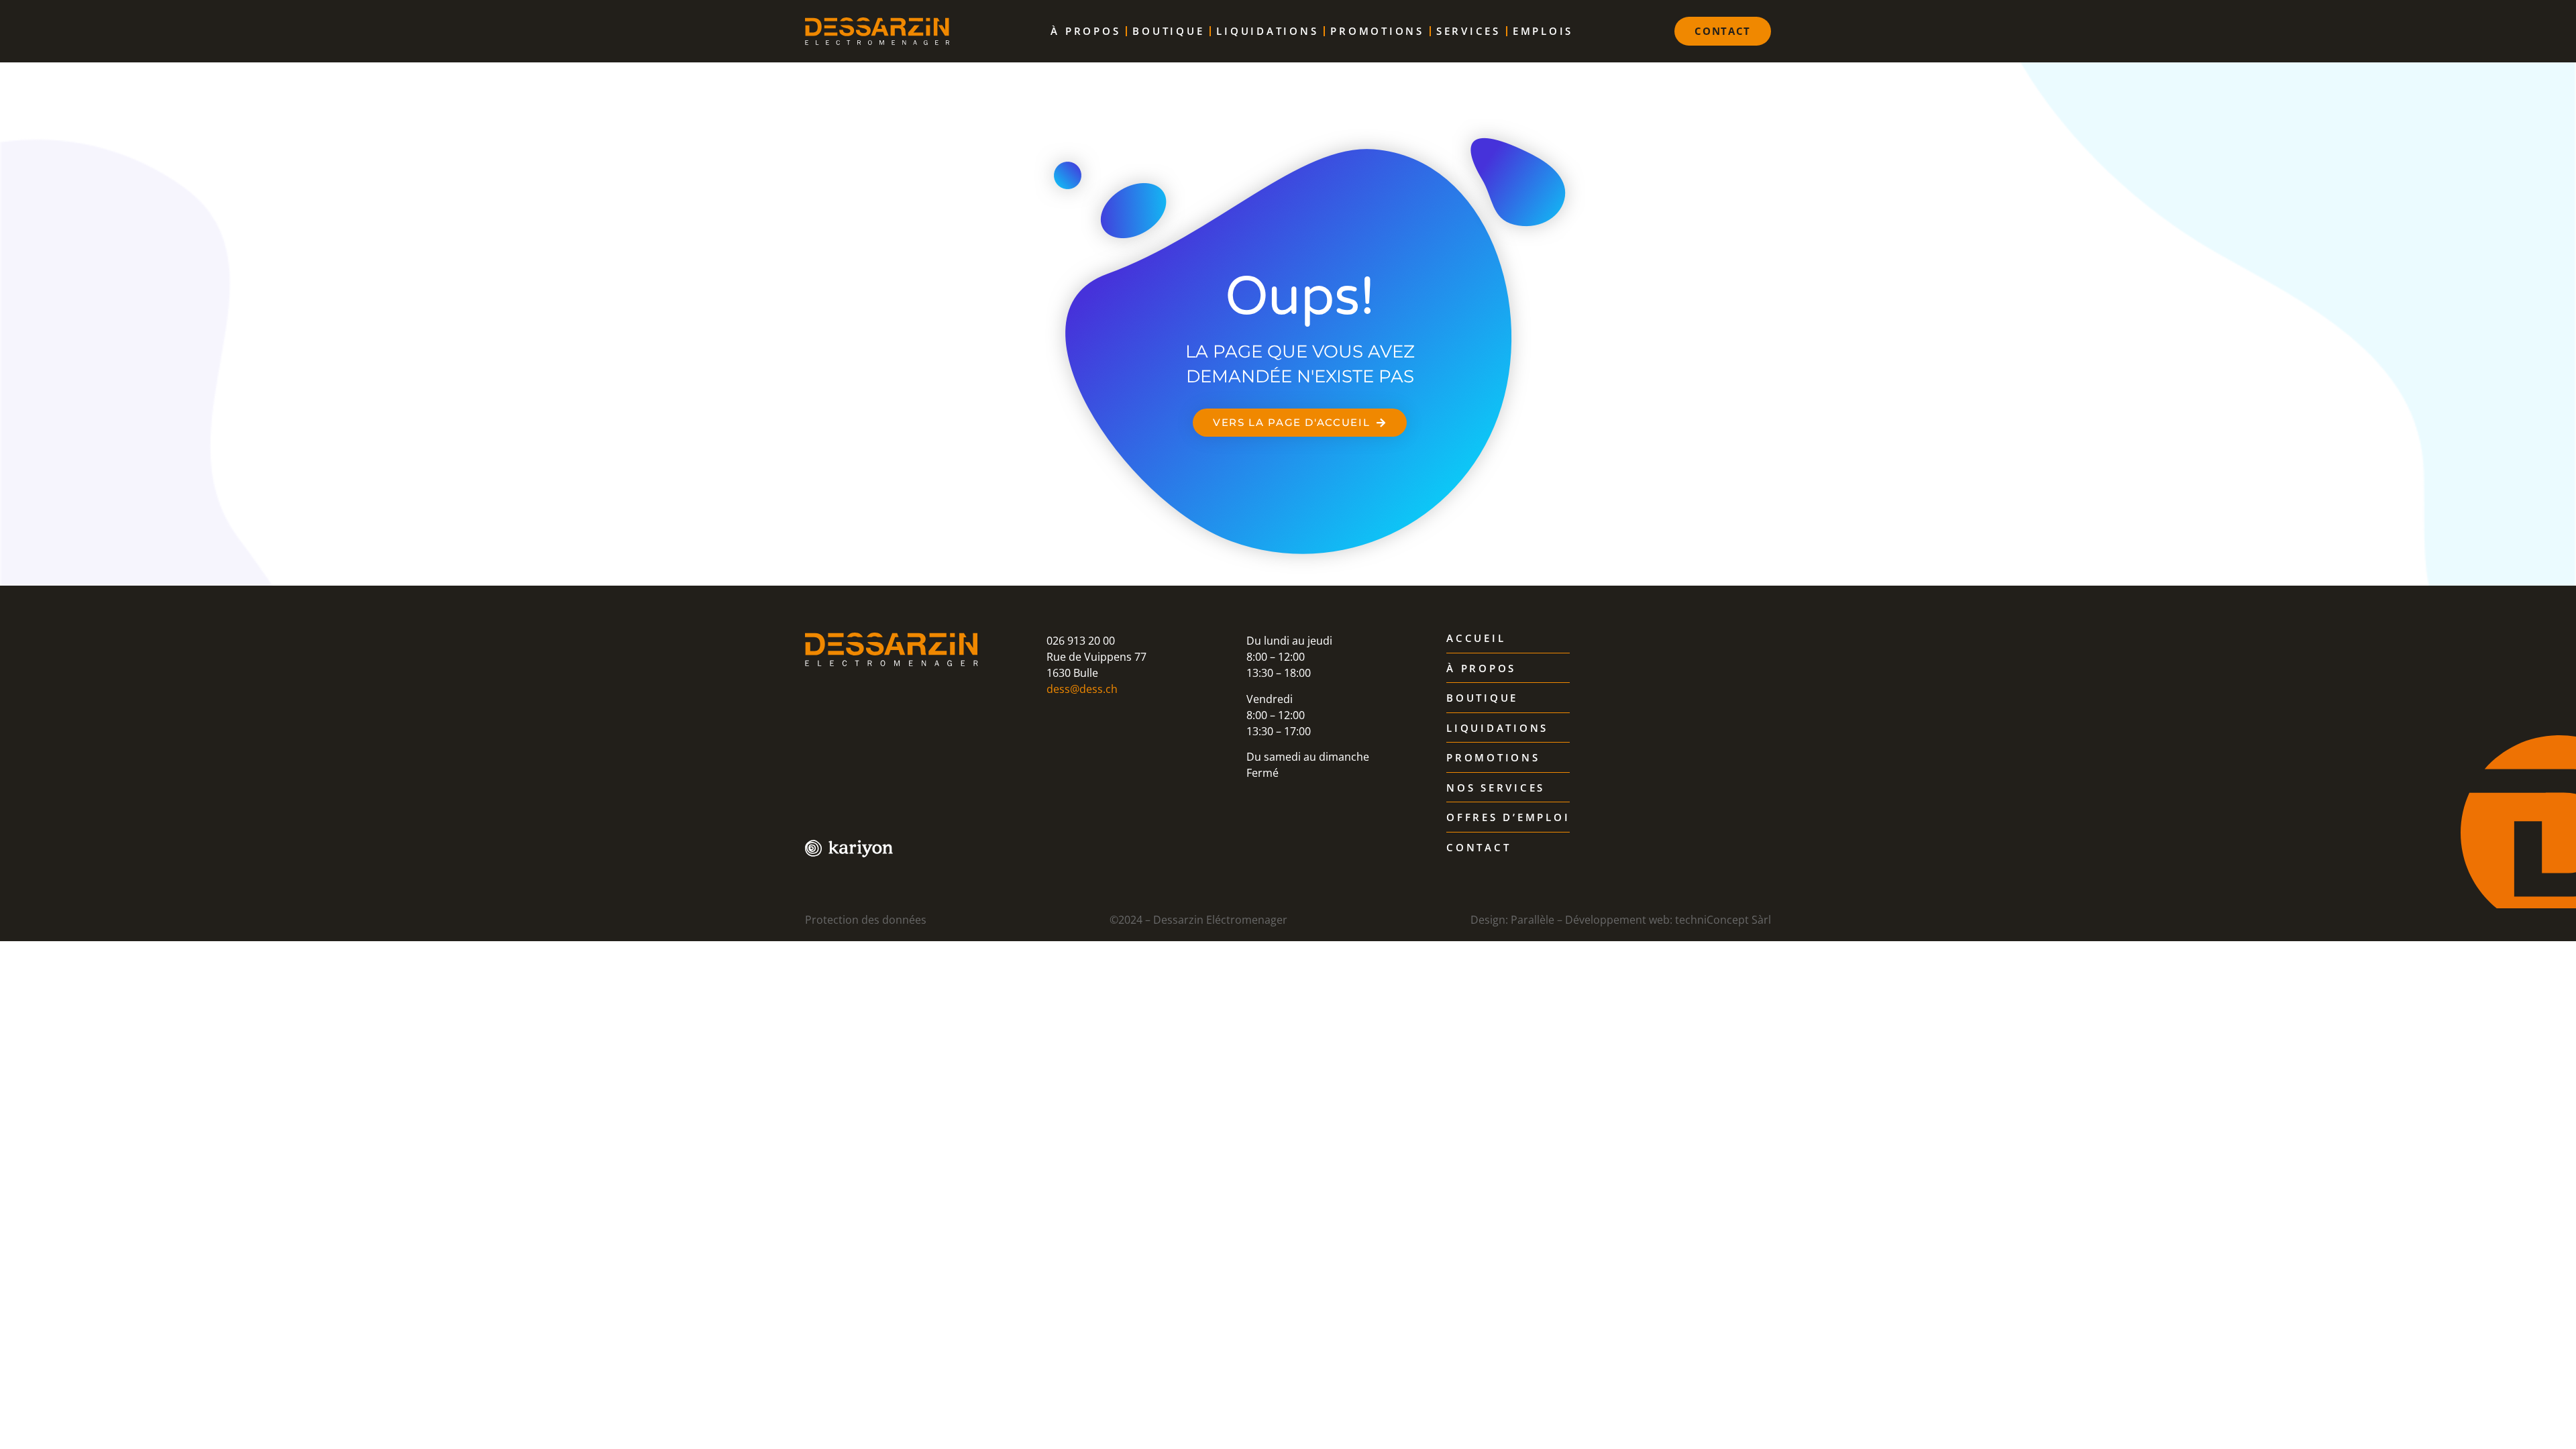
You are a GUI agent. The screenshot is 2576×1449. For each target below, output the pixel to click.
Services (1468, 31)
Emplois (1543, 31)
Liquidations (1267, 31)
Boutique (1168, 31)
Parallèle (1533, 920)
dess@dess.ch (1082, 689)
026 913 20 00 (1081, 641)
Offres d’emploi (1508, 818)
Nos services (1496, 788)
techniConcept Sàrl (1723, 920)
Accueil (1476, 639)
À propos (1085, 31)
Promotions (1377, 31)
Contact (1479, 848)
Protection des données (866, 920)
